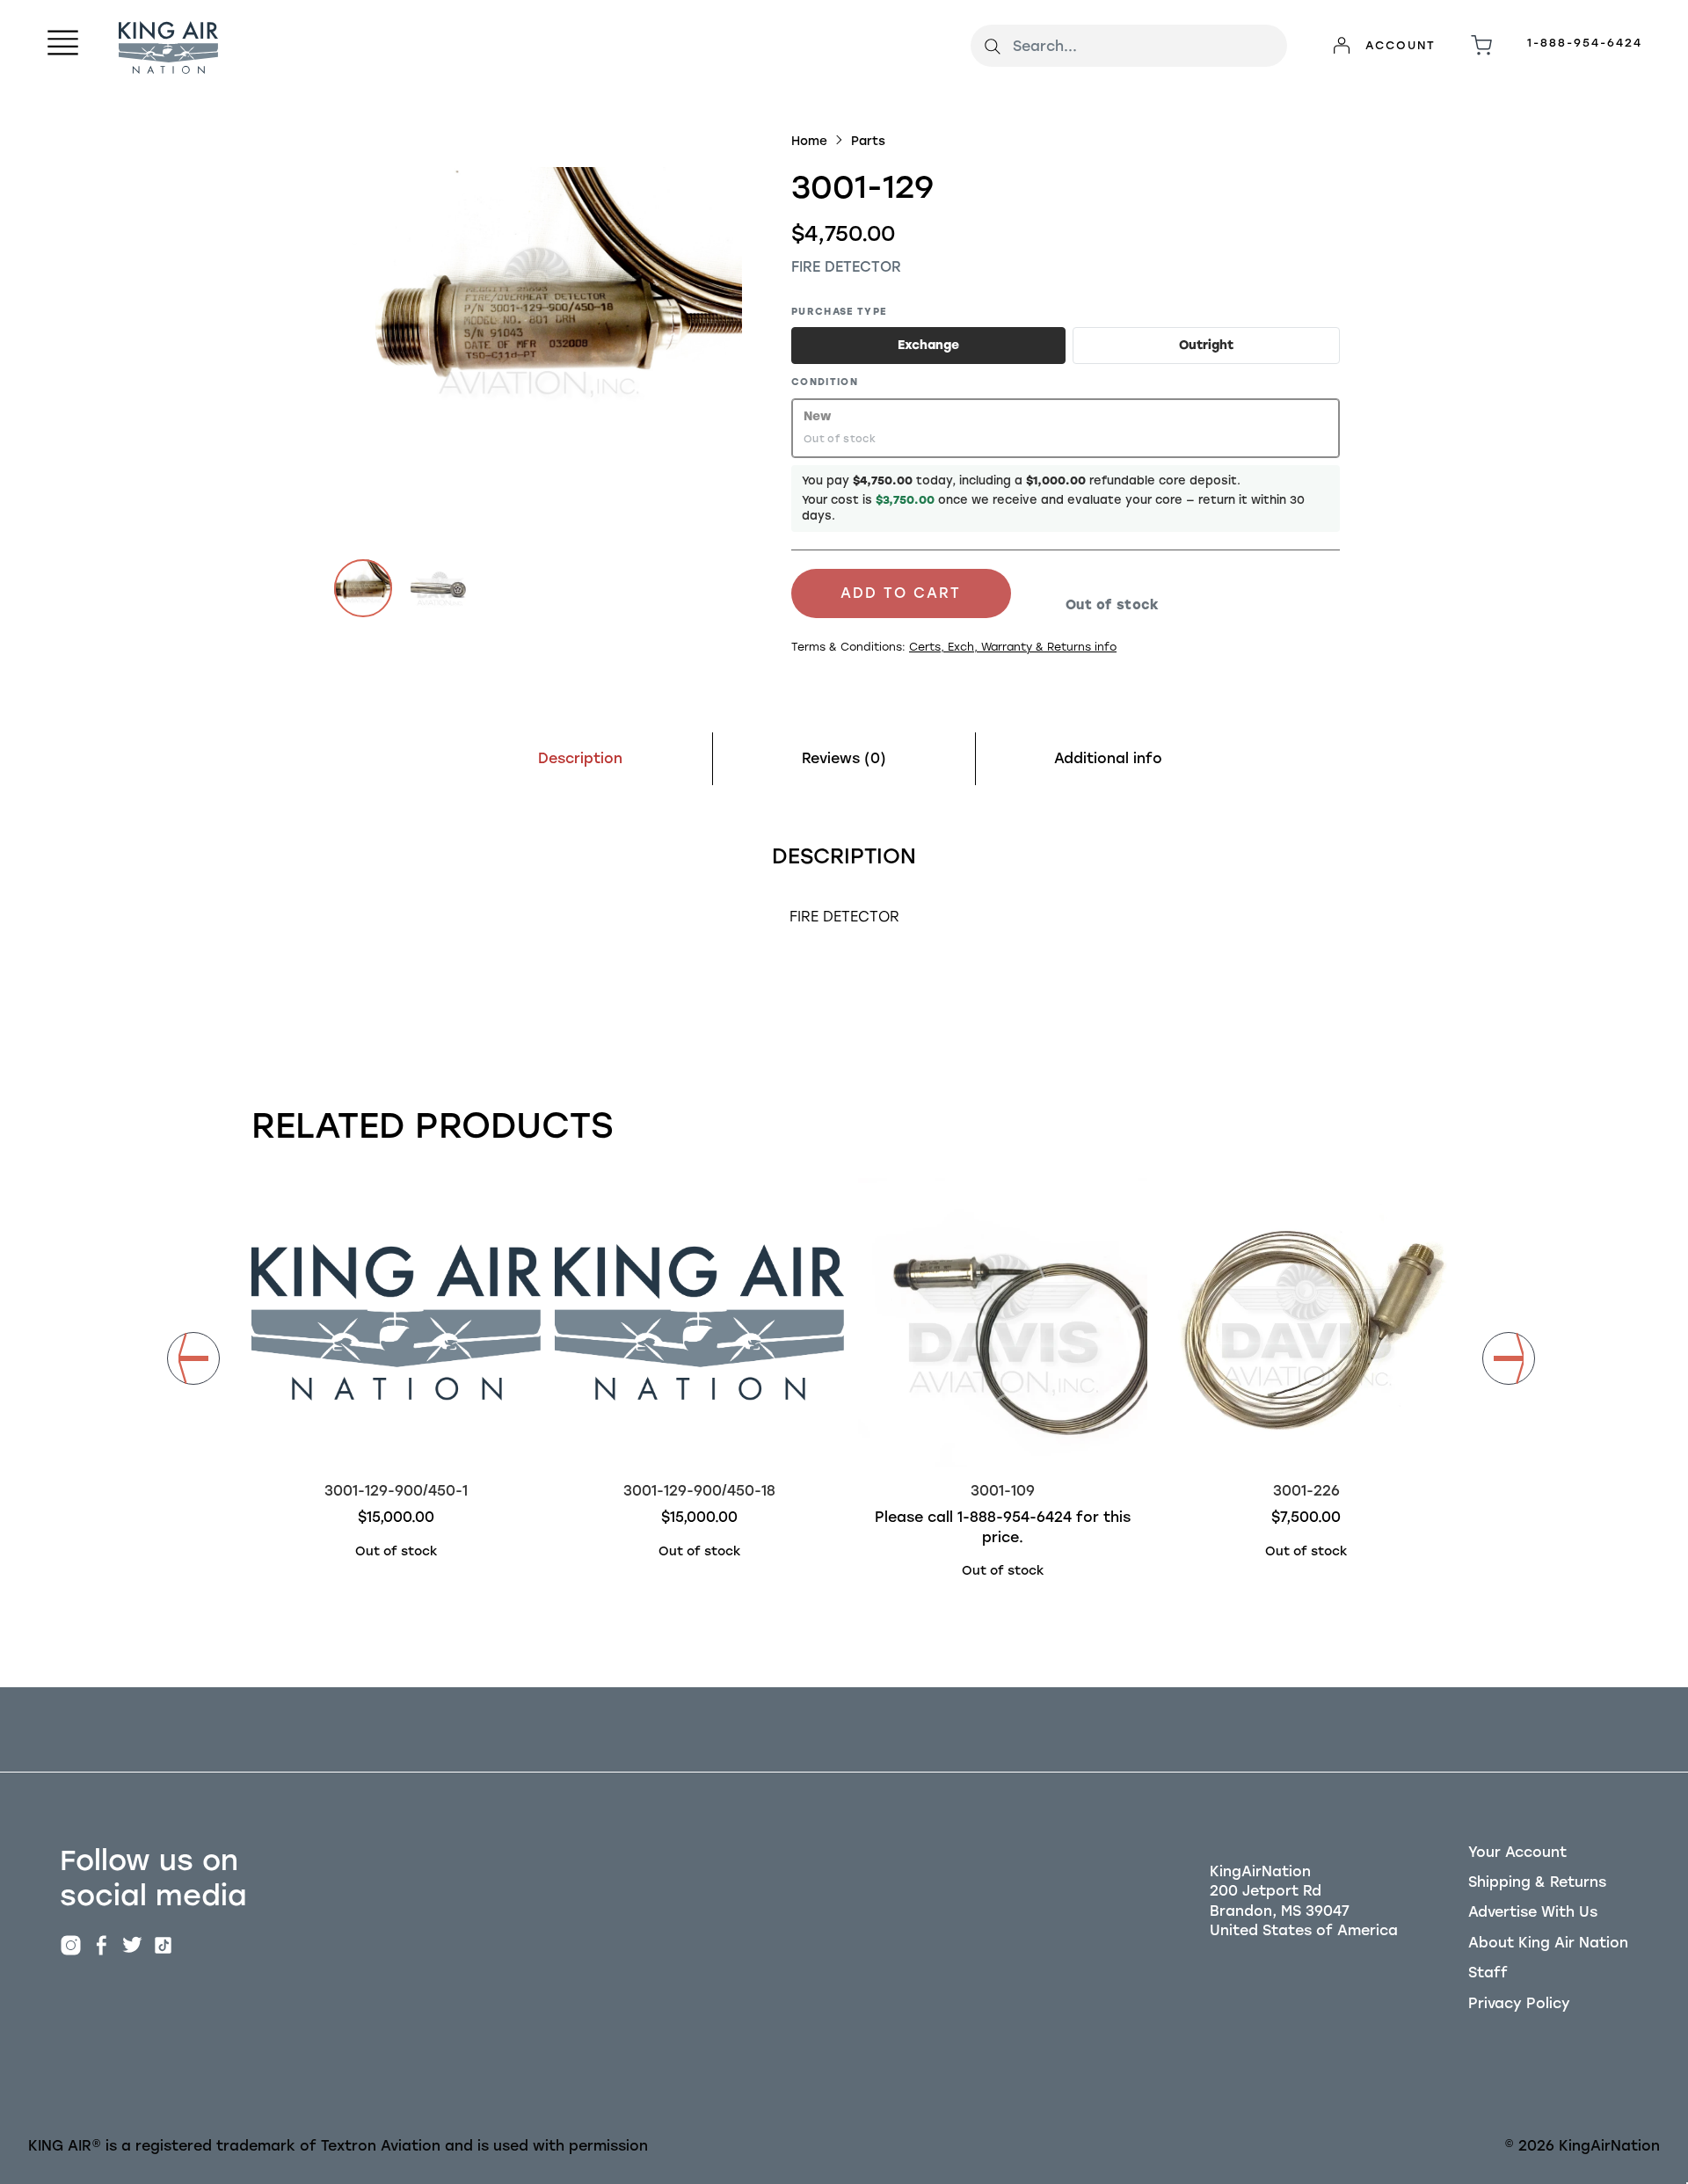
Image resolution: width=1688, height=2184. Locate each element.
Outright (1206, 345)
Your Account (1517, 1852)
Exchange (928, 345)
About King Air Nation (1548, 1943)
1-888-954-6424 (1585, 43)
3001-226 (1306, 1491)
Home (809, 141)
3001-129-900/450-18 (699, 1491)
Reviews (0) (844, 758)
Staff (1488, 1973)
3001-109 (1003, 1491)
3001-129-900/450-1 (396, 1491)
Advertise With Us (1533, 1912)
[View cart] (1481, 46)
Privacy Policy (1519, 2003)
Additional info (1108, 758)
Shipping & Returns (1537, 1882)
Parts (868, 141)
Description (580, 758)
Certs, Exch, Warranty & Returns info (1013, 647)
